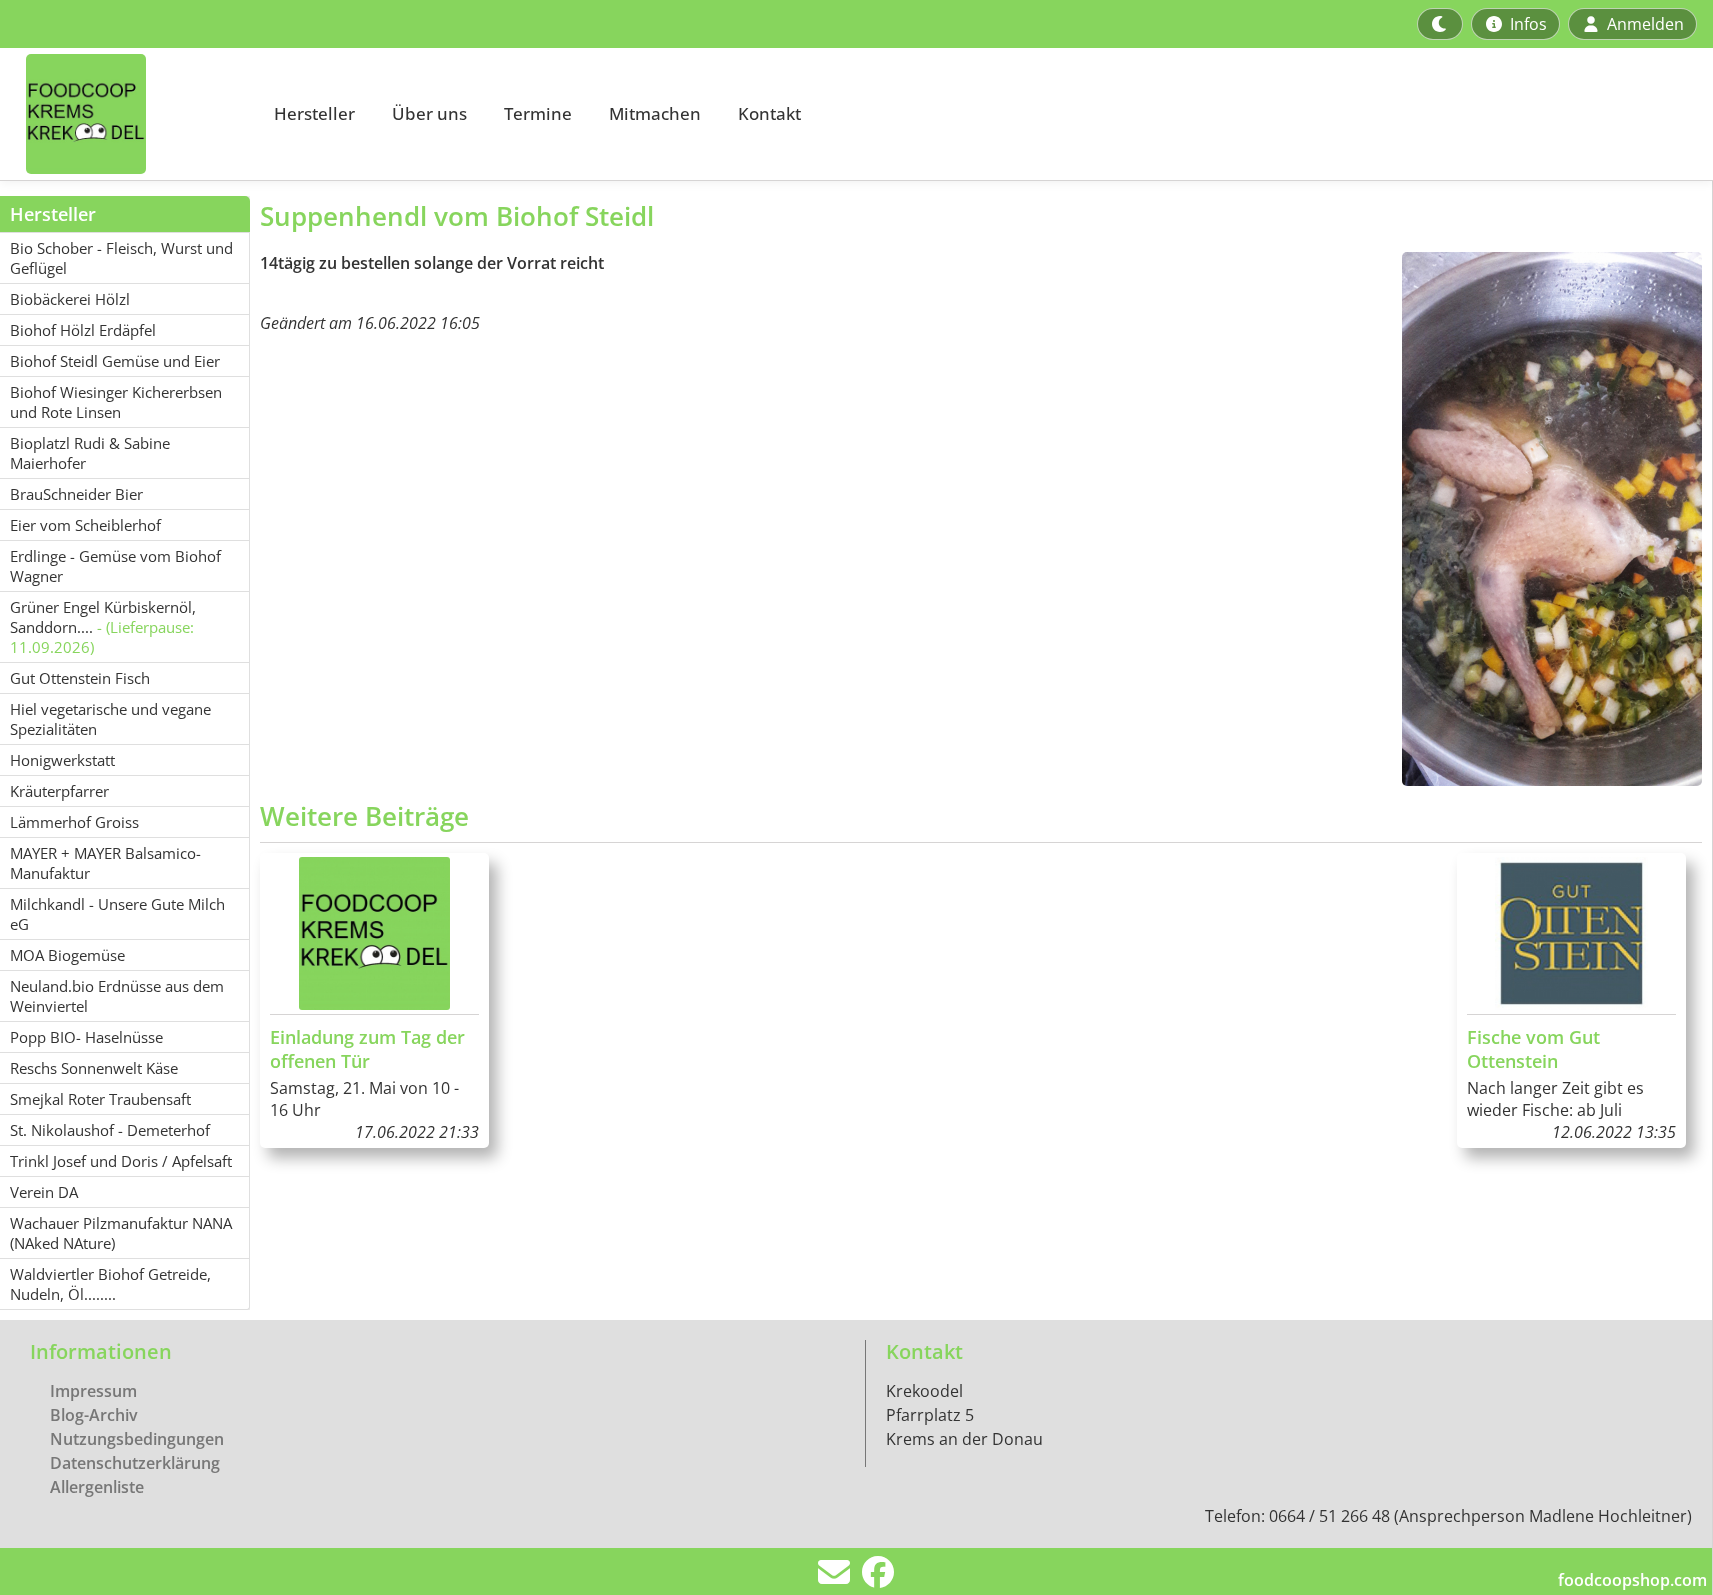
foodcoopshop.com (1632, 1580)
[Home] (126, 114)
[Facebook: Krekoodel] (878, 1578)
